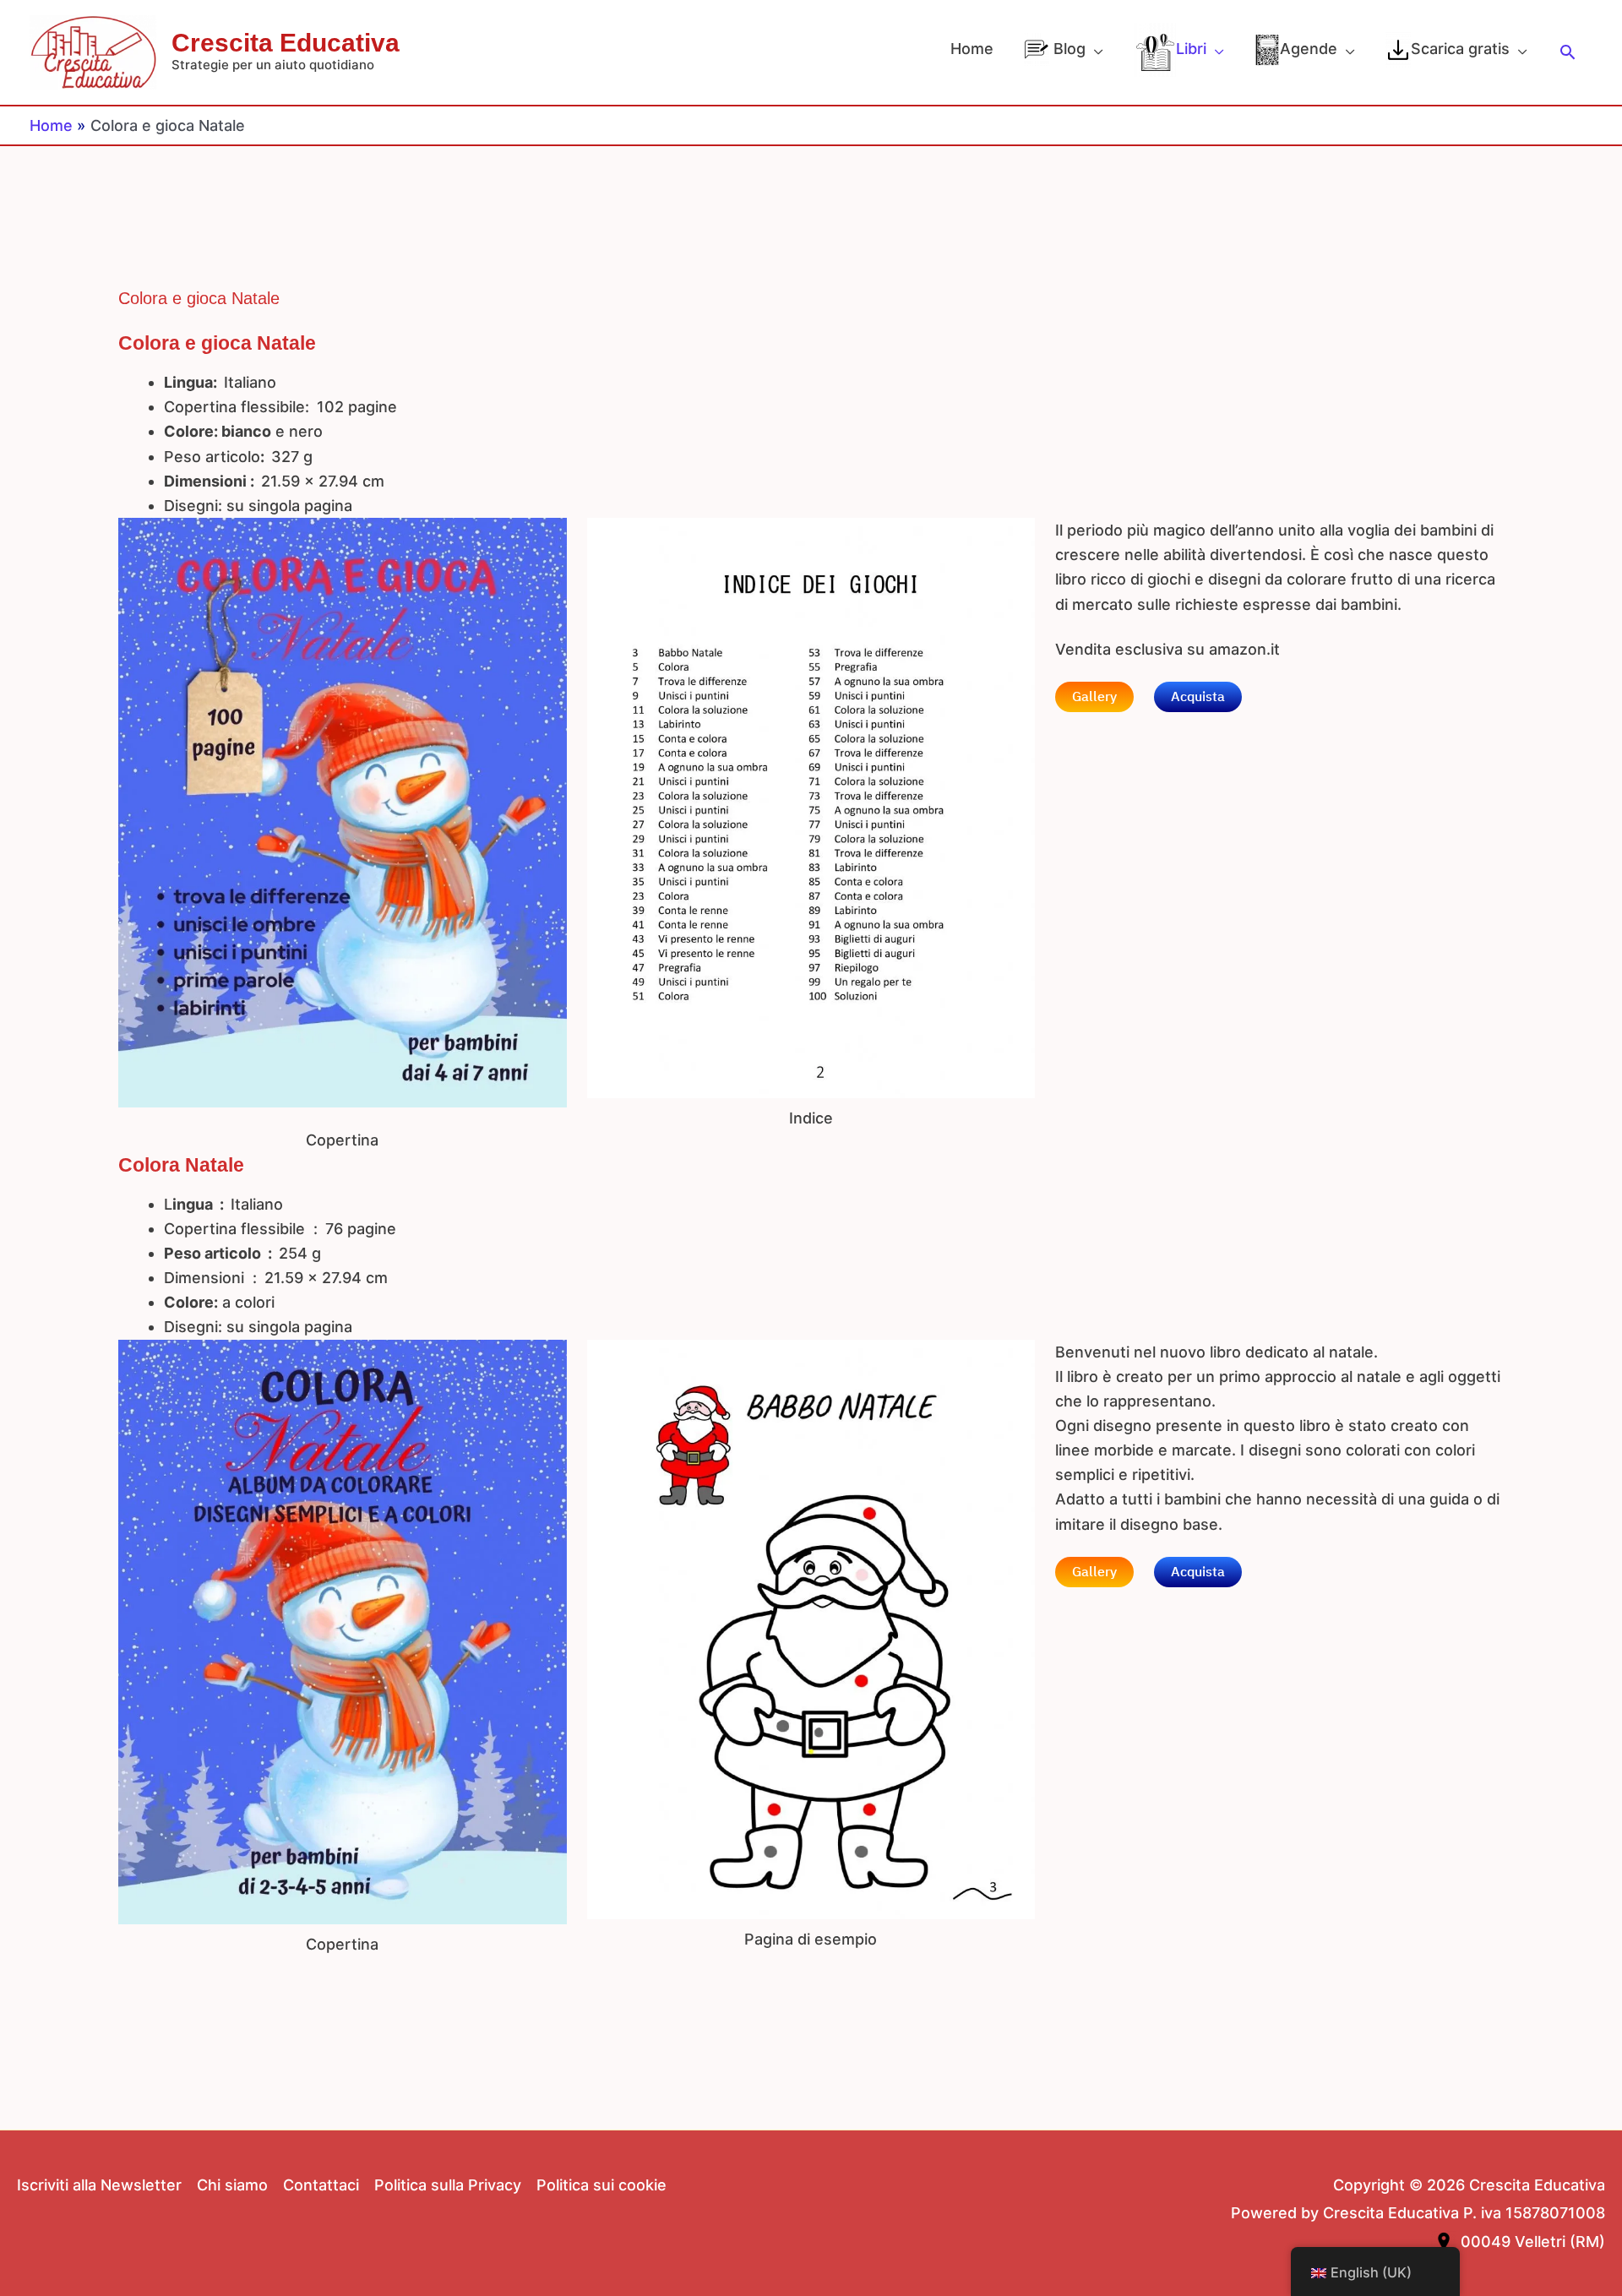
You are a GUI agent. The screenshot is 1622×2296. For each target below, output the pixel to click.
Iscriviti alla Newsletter (99, 2185)
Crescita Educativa (286, 43)
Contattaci (321, 2185)
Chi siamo (232, 2185)
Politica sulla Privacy (448, 2185)
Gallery (1094, 697)
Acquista (1198, 697)
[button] (1568, 52)
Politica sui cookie (601, 2185)
